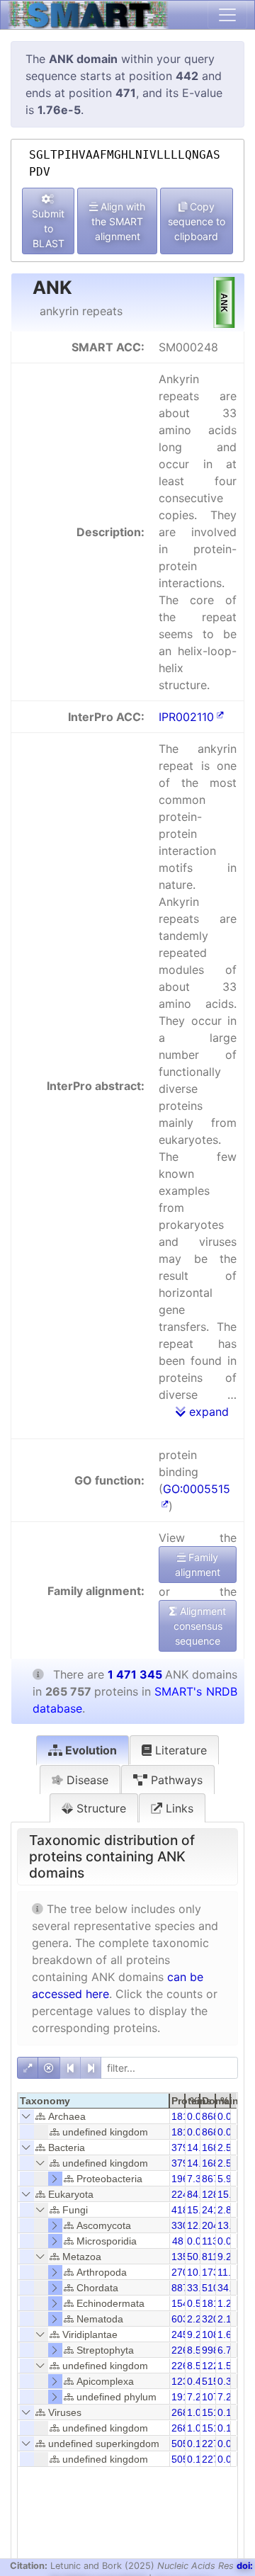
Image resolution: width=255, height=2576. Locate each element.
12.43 (200, 2225)
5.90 (227, 2179)
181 (180, 2116)
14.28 (200, 2147)
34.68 (230, 2288)
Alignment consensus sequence (200, 1626)
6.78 (227, 2350)
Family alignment (198, 1565)
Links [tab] (178, 1808)
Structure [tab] (100, 1808)
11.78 (230, 2272)
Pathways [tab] (175, 1780)
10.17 (200, 2272)
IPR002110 (186, 717)
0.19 (197, 2444)
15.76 (200, 2210)
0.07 (197, 2116)
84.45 (200, 2194)
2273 (213, 2444)
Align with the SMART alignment (118, 221)
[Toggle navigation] (227, 15)
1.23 (227, 2303)
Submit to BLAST (48, 228)
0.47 (197, 2381)
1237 (183, 2381)
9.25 (197, 2334)
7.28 (227, 2397)
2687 (183, 2412)
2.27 (197, 2319)
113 (210, 2241)
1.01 (197, 2412)
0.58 (197, 2303)
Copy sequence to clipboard (197, 221)
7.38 (197, 2179)
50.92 (200, 2257)
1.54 (227, 2366)
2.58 (227, 2147)
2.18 (227, 2319)
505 (180, 2444)
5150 (213, 2381)
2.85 (227, 2210)
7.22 (197, 2397)
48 (178, 2241)
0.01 (227, 2116)
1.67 (227, 2334)
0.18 (227, 2412)
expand (207, 1412)
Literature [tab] (179, 1750)
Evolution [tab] (90, 1750)
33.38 (200, 2288)
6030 (183, 2319)
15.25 (230, 2194)
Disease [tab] (86, 1780)
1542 (183, 2303)
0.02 (197, 2241)
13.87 (230, 2225)
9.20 (227, 2257)
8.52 (197, 2350)
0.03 (227, 2444)
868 (210, 2116)
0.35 (227, 2381)
